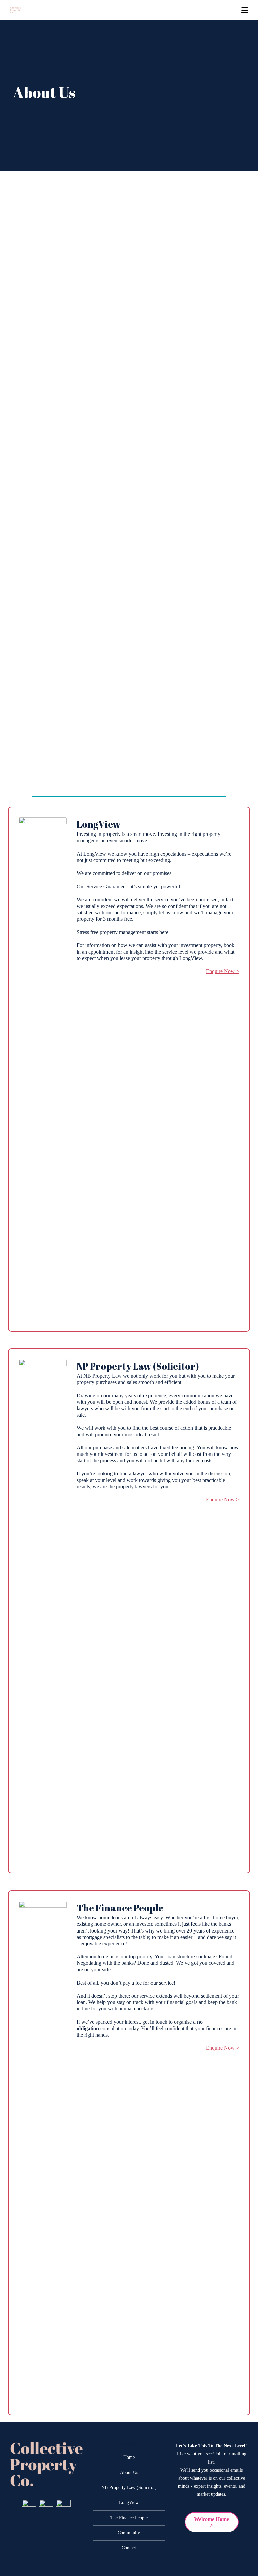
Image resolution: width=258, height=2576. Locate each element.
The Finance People (129, 2518)
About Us (129, 2472)
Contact (129, 2548)
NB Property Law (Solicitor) (129, 2488)
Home (129, 2457)
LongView (129, 2503)
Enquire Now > (223, 971)
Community (129, 2533)
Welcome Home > (211, 2522)
